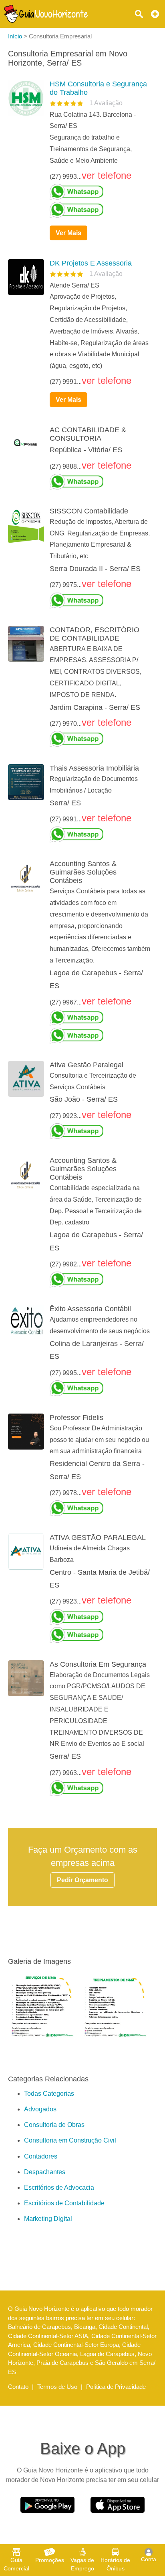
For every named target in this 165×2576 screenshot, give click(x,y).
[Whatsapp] (100, 192)
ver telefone (107, 175)
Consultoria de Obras (54, 2125)
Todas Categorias (49, 2094)
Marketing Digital (48, 2219)
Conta (149, 2559)
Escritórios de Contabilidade (64, 2203)
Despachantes (45, 2172)
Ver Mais (68, 233)
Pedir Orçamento (82, 1880)
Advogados (40, 2109)
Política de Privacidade (116, 2387)
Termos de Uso (57, 2387)
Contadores (41, 2156)
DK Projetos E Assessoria (91, 263)
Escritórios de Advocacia (59, 2188)
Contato (18, 2387)
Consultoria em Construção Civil (70, 2140)
